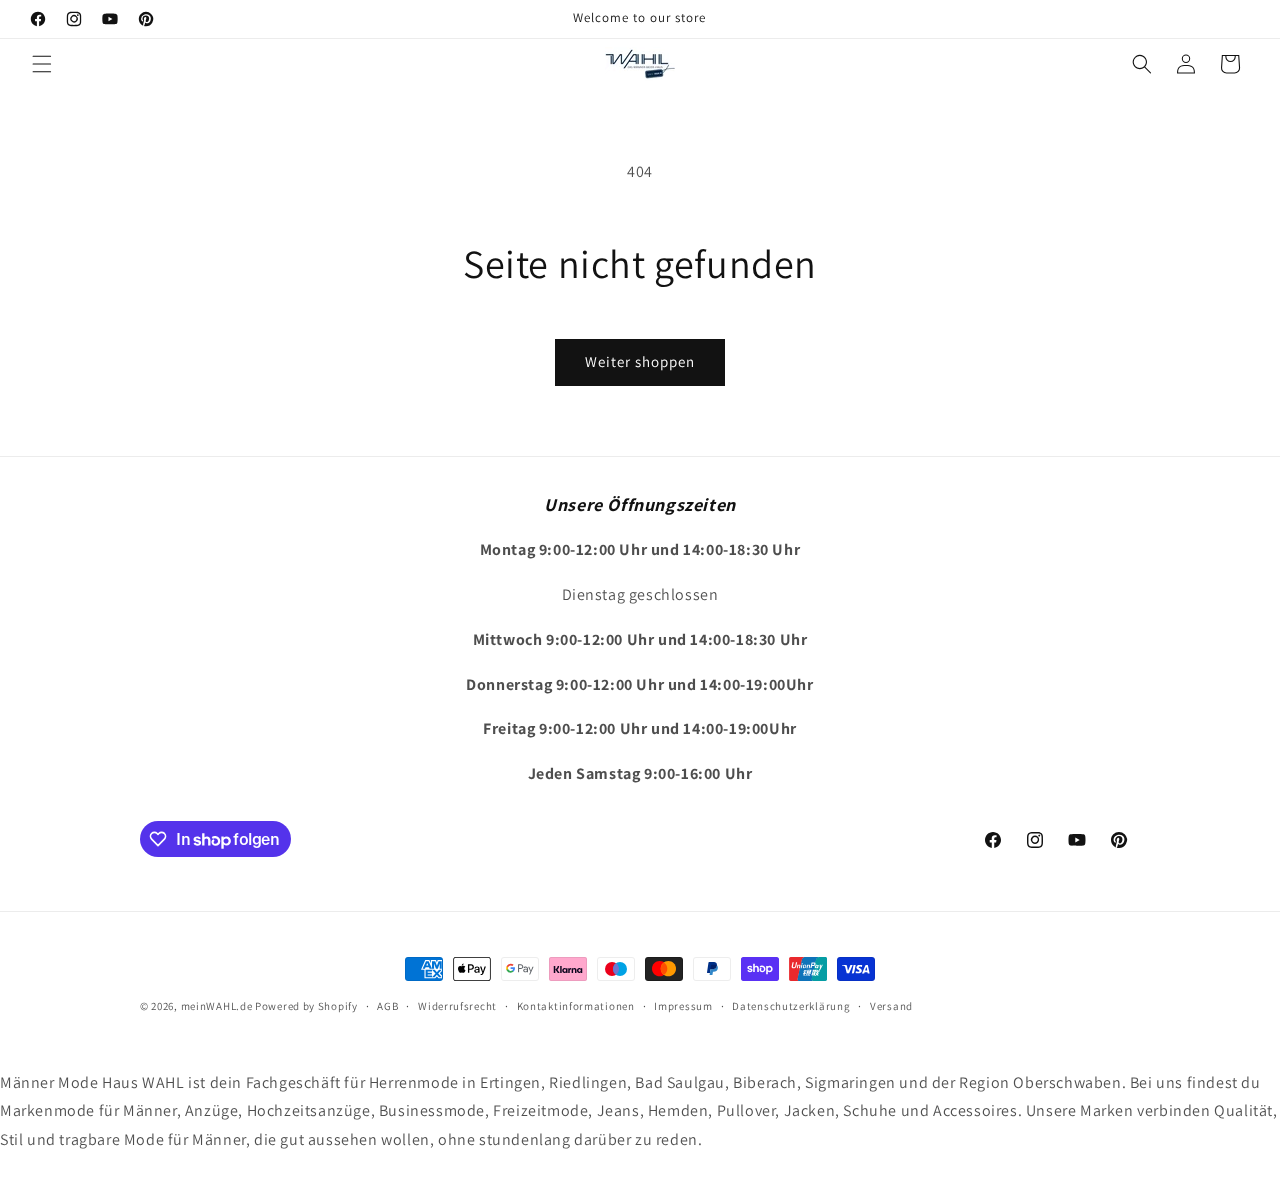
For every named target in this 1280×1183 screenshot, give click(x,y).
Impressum (683, 1006)
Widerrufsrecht (457, 1006)
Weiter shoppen (640, 361)
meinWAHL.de (217, 1006)
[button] (42, 64)
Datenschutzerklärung (791, 1006)
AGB (387, 1006)
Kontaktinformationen (576, 1006)
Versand (891, 1006)
